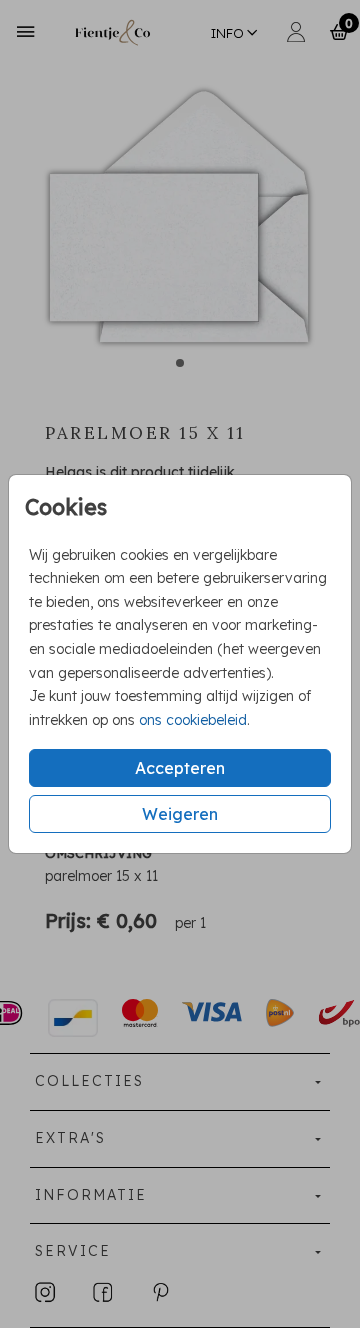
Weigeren (180, 814)
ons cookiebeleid (193, 720)
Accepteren (180, 768)
